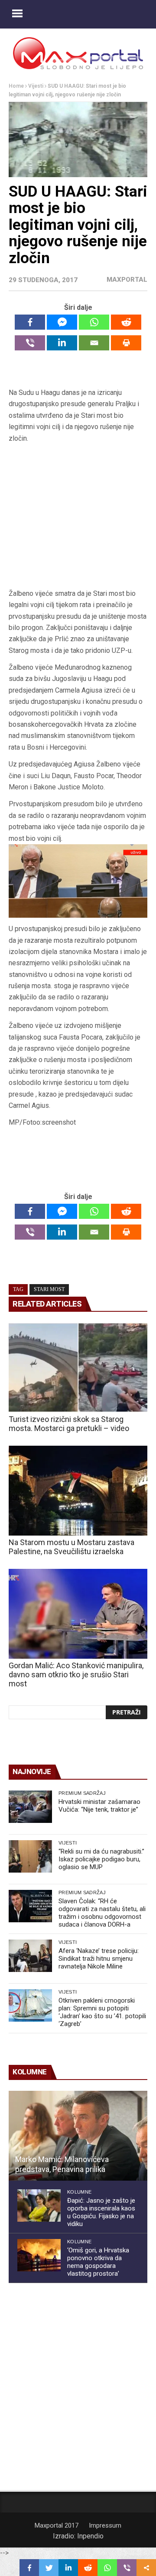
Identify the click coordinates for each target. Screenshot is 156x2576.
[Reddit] (126, 322)
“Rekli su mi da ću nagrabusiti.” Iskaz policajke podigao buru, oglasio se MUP (101, 1859)
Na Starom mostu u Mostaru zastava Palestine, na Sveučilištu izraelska (71, 1547)
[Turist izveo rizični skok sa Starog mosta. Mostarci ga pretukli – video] (78, 1368)
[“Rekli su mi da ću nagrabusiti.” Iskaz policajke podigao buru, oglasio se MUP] (30, 1856)
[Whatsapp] (94, 322)
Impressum (105, 2525)
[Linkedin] (62, 343)
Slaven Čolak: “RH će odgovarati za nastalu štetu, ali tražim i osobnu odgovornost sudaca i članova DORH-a (102, 1913)
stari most (49, 1289)
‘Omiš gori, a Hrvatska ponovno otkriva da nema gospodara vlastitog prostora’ (98, 2262)
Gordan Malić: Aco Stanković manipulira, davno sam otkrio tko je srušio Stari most (76, 1674)
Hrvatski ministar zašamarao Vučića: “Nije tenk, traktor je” (99, 1806)
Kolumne (79, 2192)
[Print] (126, 343)
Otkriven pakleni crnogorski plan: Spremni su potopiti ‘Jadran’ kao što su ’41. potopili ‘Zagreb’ (102, 2012)
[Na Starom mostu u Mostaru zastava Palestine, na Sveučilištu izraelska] (78, 1491)
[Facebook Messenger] (62, 322)
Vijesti (36, 86)
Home (16, 86)
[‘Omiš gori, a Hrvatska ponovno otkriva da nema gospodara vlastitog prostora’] (39, 2255)
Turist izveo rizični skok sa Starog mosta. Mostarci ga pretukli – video (69, 1424)
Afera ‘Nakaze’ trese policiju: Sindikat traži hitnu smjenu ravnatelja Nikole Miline (99, 1959)
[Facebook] (30, 322)
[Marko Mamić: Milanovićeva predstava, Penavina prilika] (78, 2136)
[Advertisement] (78, 519)
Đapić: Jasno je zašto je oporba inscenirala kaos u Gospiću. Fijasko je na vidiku (101, 2212)
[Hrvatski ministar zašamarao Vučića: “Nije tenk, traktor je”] (30, 1807)
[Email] (94, 343)
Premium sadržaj (82, 1793)
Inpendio (90, 2536)
